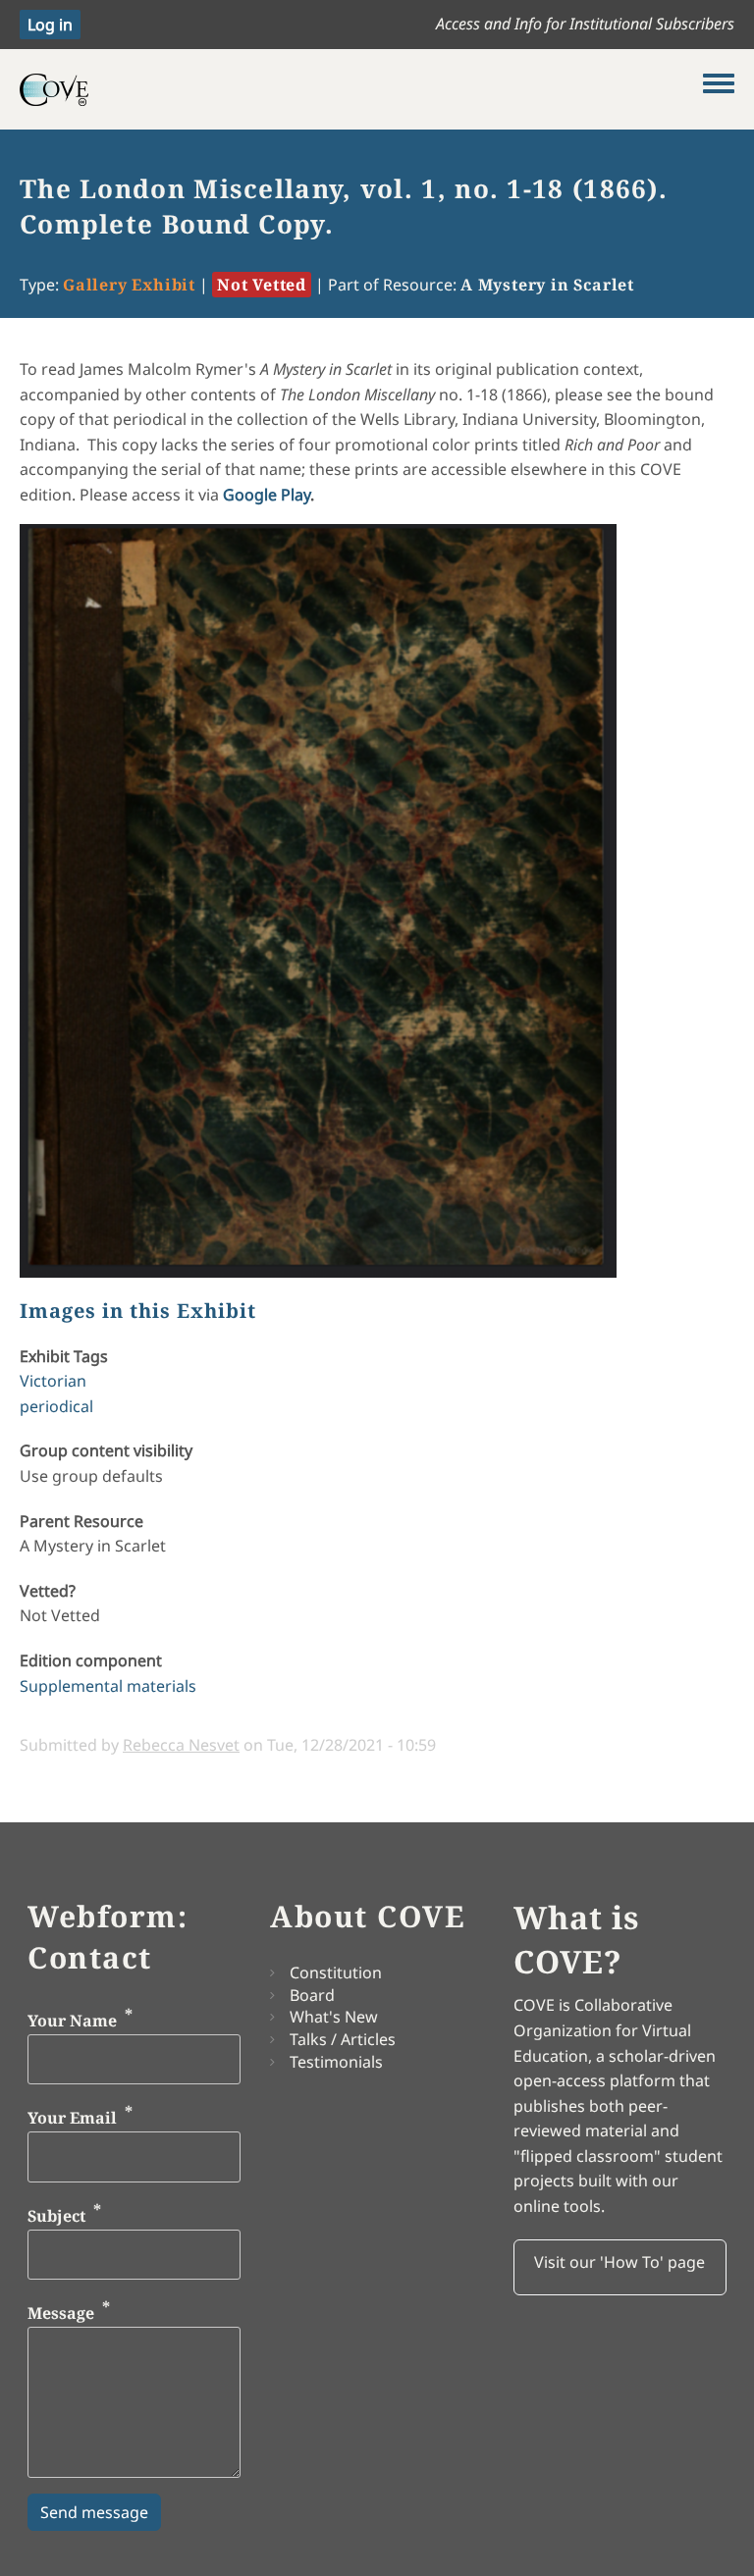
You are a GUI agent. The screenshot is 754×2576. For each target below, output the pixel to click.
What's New (334, 2017)
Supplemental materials (108, 1686)
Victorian (53, 1381)
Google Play (267, 495)
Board (312, 1995)
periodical (56, 1406)
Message (61, 2314)
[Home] (361, 89)
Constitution (336, 1972)
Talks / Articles (343, 2039)
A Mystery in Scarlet (547, 285)
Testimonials (336, 2062)
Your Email (72, 2119)
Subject (56, 2216)
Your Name (72, 2021)
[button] (620, 2268)
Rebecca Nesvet (181, 1745)
